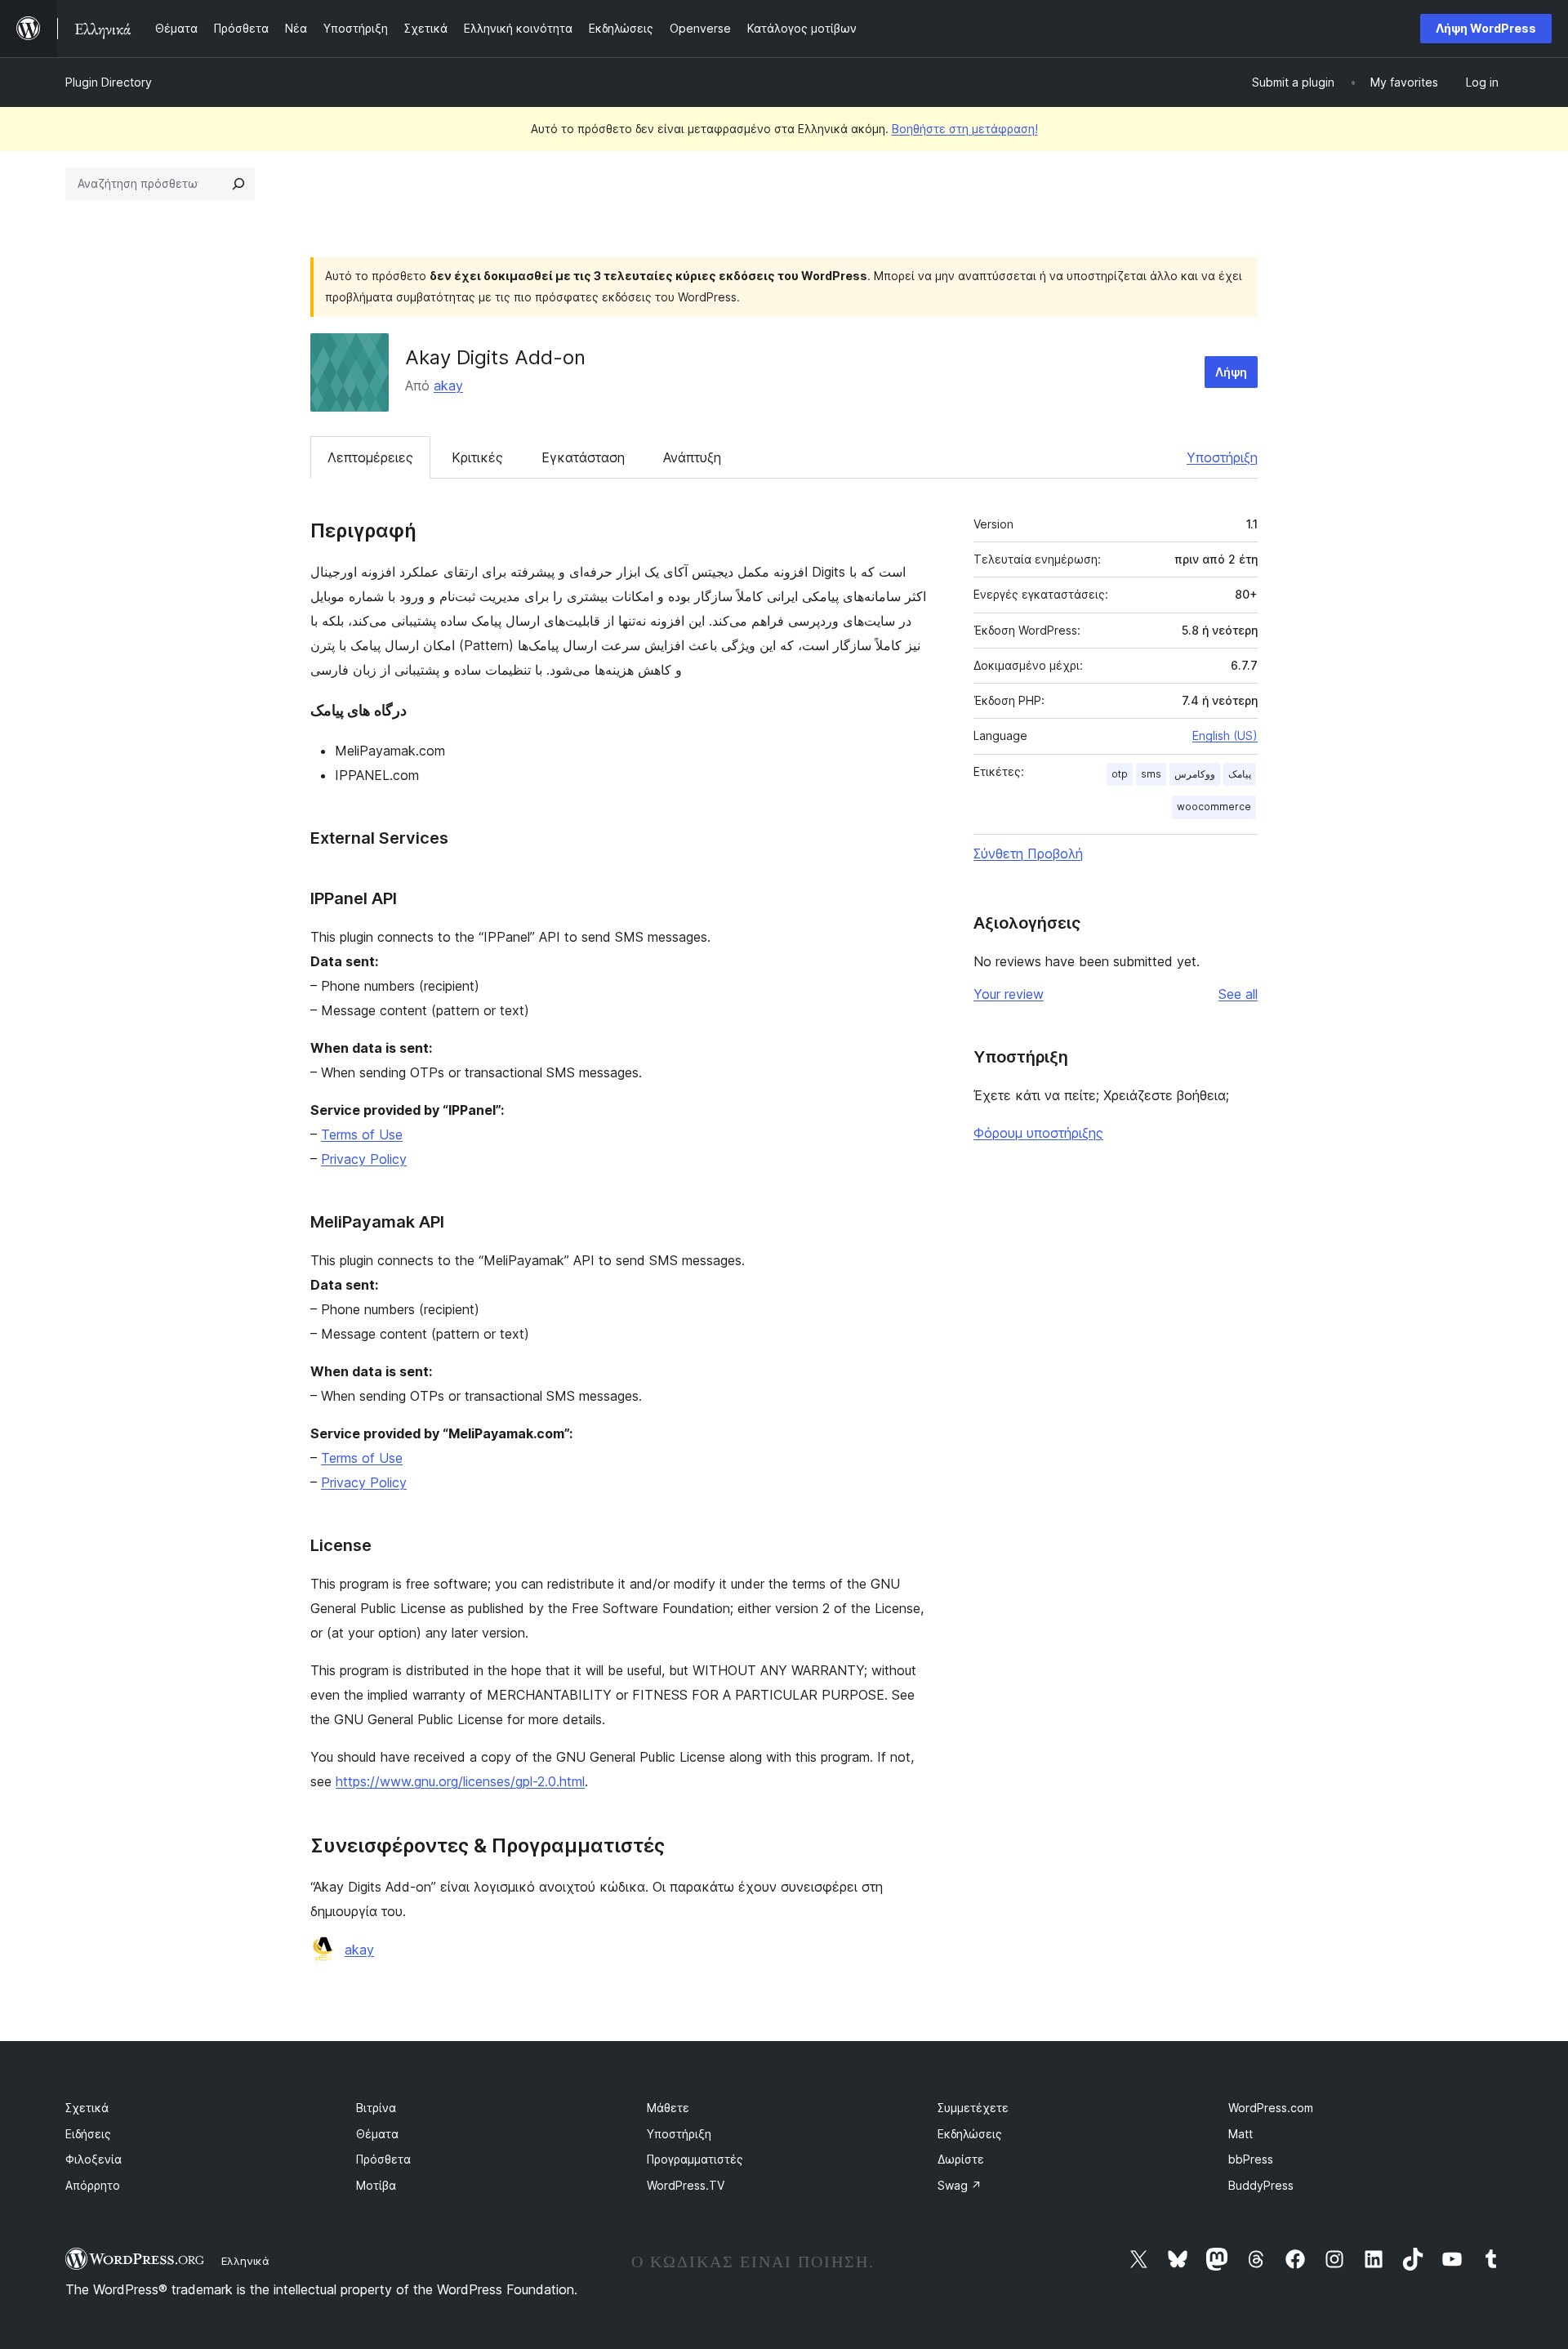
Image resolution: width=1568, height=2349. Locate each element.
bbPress (1251, 2159)
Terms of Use (362, 1134)
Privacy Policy (364, 1159)
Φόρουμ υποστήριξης (1038, 1133)
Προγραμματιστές (695, 2159)
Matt (1241, 2134)
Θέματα (377, 2134)
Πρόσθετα (383, 2159)
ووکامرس (1195, 774)
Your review (1009, 994)
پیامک (1240, 774)
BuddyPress (1261, 2185)
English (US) (1225, 735)
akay (448, 386)
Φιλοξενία (94, 2159)
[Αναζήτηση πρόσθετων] (238, 184)
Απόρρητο (93, 2185)
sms (1151, 774)
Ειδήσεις (88, 2134)
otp (1120, 774)
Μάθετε (668, 2108)
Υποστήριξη (1222, 457)
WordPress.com (1271, 2108)
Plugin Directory (109, 82)
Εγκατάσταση (583, 457)
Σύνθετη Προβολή (1028, 854)
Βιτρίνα (376, 2108)
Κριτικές (477, 457)
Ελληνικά (245, 2261)
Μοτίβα (376, 2185)
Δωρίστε (961, 2159)
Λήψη (1231, 372)
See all (1238, 994)
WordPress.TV (686, 2185)
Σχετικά (87, 2108)
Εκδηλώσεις (970, 2134)
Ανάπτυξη (692, 457)
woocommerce (1214, 807)
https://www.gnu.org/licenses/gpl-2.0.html (460, 1781)
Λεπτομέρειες (370, 457)
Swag (960, 2185)
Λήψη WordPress (1486, 28)
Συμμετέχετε (973, 2108)
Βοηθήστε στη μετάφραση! (965, 129)
